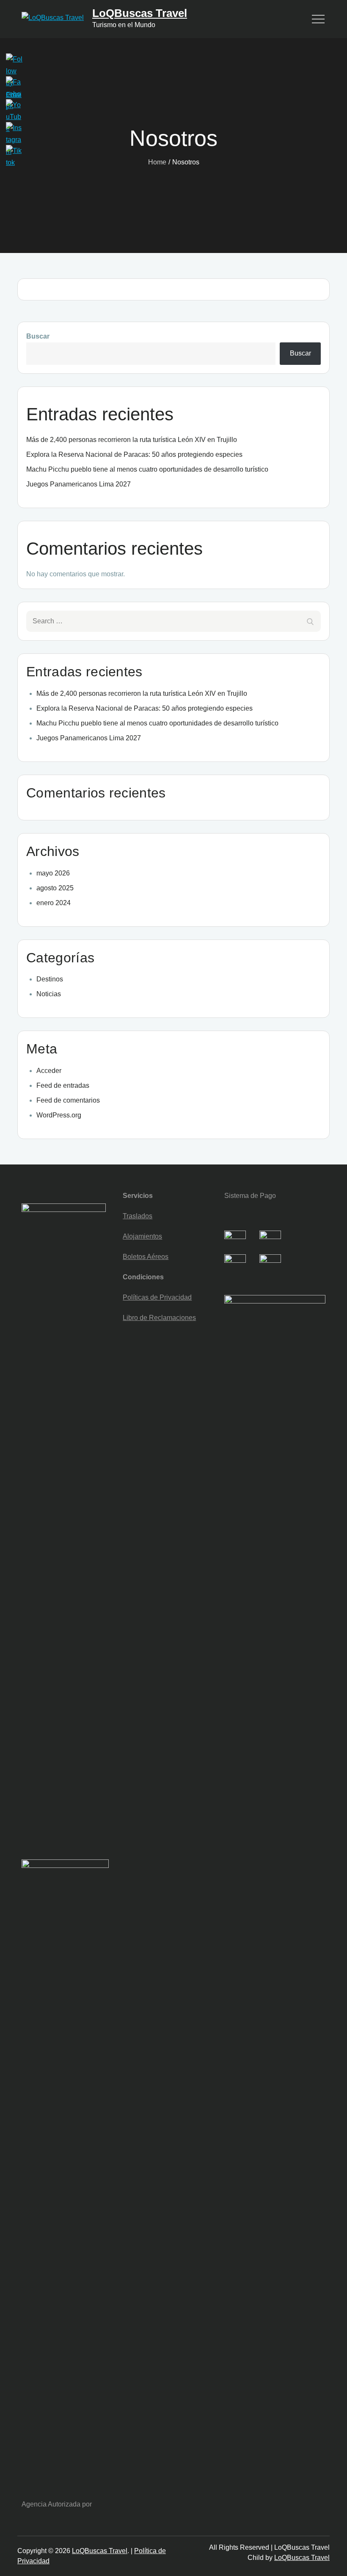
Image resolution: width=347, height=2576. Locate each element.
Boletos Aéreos (146, 1257)
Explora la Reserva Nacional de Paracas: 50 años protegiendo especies (134, 454)
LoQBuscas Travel (140, 13)
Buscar (38, 336)
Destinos (50, 979)
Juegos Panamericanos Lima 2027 (78, 484)
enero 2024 (54, 903)
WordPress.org (59, 1115)
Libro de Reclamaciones (159, 1318)
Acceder (49, 1071)
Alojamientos (142, 1236)
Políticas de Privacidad (157, 1297)
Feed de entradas (63, 1085)
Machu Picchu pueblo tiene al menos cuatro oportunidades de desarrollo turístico (147, 469)
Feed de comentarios (68, 1100)
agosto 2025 (55, 888)
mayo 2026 (53, 873)
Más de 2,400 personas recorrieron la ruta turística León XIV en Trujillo (132, 440)
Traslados (138, 1216)
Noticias (49, 994)
